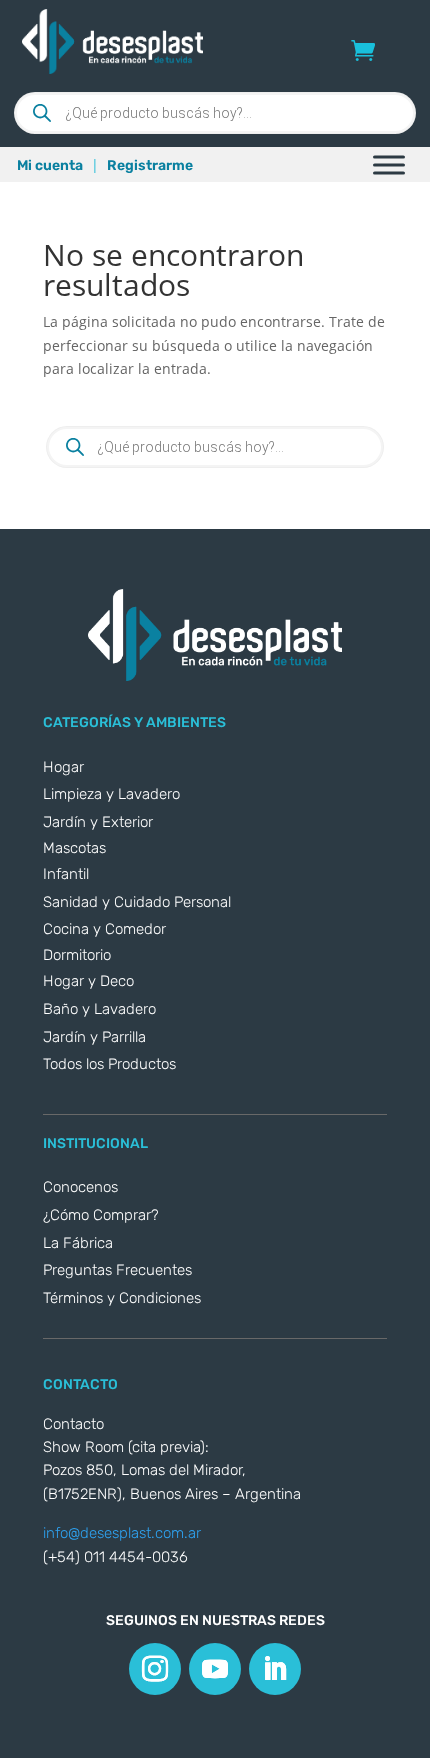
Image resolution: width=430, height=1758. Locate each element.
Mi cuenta (50, 165)
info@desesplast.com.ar (122, 1533)
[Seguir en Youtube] (215, 1669)
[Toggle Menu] (389, 164)
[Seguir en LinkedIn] (275, 1669)
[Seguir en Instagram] (155, 1669)
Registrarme (150, 165)
